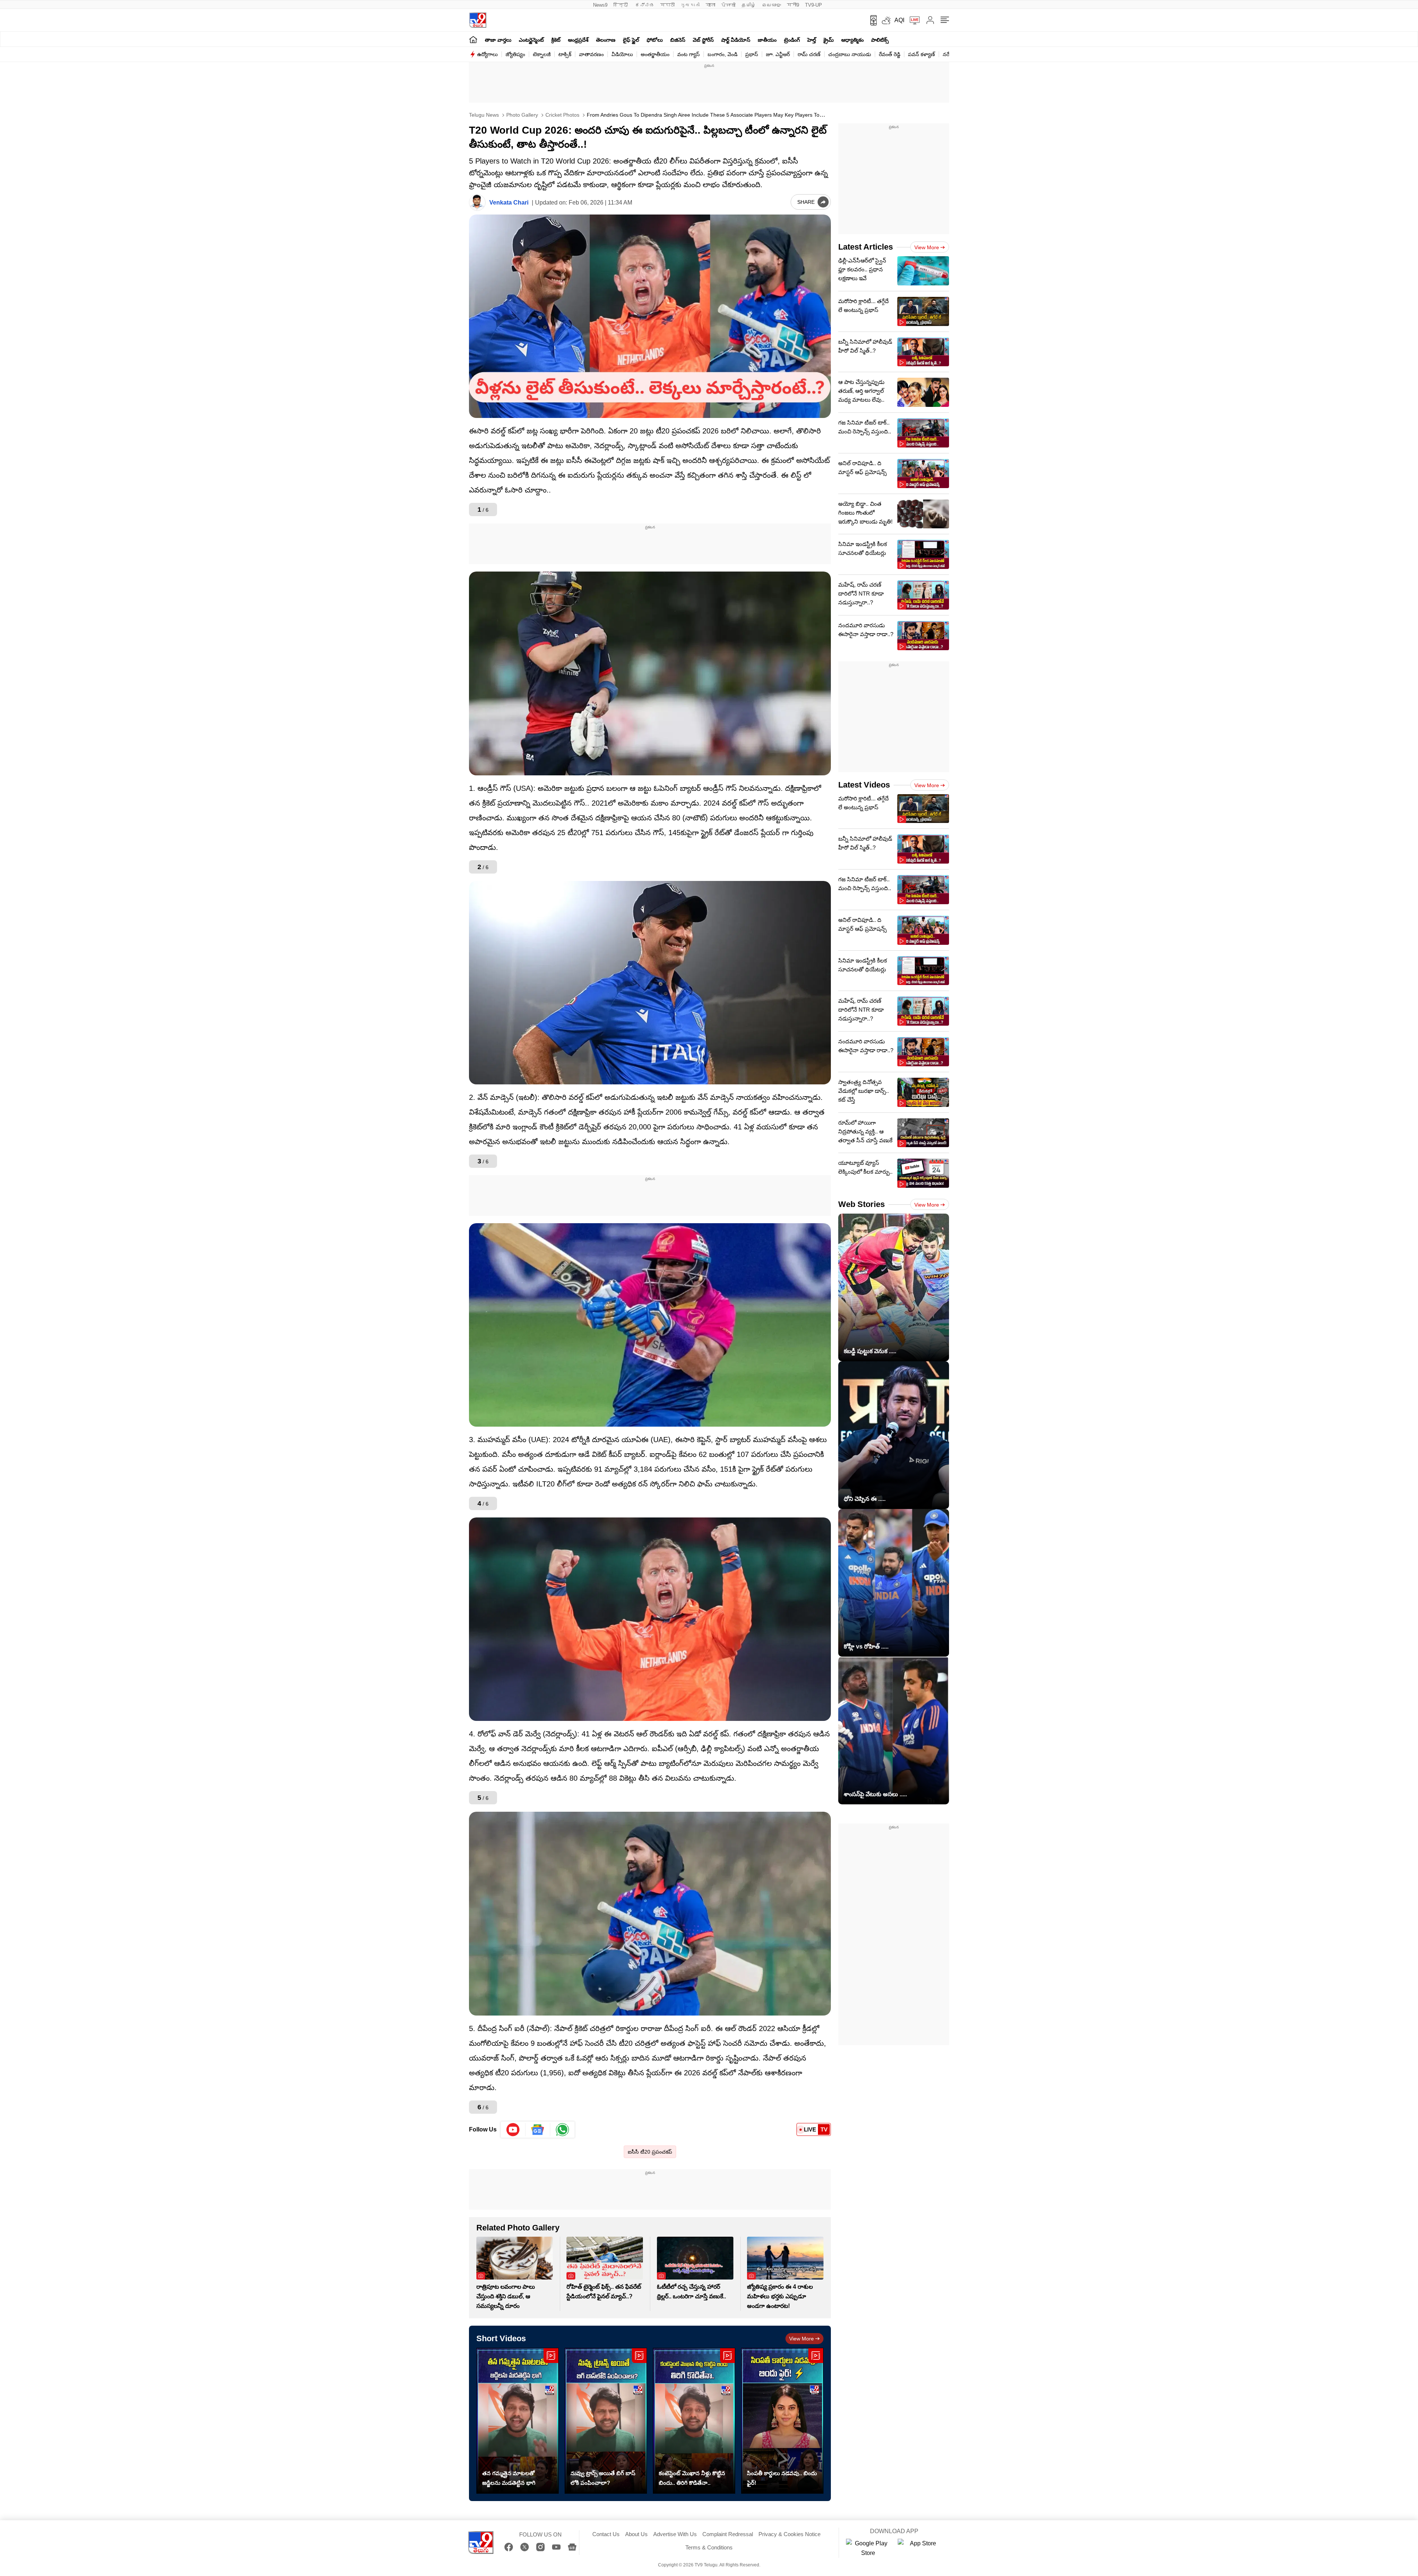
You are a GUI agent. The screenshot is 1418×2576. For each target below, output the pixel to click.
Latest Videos (864, 785)
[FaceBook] (509, 2547)
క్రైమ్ (829, 40)
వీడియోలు (622, 54)
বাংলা (710, 5)
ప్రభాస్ (752, 54)
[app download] (871, 20)
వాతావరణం (591, 54)
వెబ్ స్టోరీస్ (703, 40)
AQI (899, 20)
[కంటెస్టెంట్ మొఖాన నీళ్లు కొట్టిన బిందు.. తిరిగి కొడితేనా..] (694, 2421)
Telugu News (484, 115)
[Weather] (886, 20)
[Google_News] (538, 2130)
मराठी (667, 5)
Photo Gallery (521, 115)
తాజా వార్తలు (498, 40)
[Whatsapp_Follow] (562, 2130)
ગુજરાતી (690, 5)
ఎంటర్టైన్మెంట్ (531, 40)
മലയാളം (771, 5)
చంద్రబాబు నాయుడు (850, 54)
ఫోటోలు (655, 40)
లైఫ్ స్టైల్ (631, 40)
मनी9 (793, 5)
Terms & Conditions (709, 2547)
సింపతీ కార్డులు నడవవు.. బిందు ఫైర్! (782, 2478)
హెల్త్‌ (812, 40)
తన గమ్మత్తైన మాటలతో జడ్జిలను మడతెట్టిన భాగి (509, 2478)
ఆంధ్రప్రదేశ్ (578, 40)
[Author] (477, 203)
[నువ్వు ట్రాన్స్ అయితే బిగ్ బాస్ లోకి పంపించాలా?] (606, 2421)
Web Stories (862, 1204)
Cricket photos (562, 115)
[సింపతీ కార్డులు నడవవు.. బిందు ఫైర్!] (782, 2421)
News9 (600, 5)
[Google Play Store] (868, 2548)
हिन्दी (621, 5)
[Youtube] (513, 2130)
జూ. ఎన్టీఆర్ (778, 54)
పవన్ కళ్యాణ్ (922, 54)
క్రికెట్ (556, 40)
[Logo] (478, 20)
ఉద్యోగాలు (487, 54)
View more (802, 2339)
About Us (636, 2534)
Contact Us (606, 2534)
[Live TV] (912, 20)
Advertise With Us (675, 2534)
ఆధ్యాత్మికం (852, 40)
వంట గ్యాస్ (689, 54)
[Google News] (572, 2547)
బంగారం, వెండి (722, 54)
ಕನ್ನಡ (645, 5)
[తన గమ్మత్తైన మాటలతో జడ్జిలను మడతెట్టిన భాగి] (518, 2421)
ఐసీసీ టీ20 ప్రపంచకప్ (650, 2152)
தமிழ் (749, 5)
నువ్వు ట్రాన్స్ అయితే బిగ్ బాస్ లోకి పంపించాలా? (603, 2478)
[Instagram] (540, 2547)
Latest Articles (866, 247)
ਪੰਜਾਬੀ (728, 5)
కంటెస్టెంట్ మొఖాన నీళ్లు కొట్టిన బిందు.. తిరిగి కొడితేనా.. (692, 2478)
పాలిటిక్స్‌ (880, 40)
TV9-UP (814, 5)
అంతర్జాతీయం (655, 54)
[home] (473, 39)
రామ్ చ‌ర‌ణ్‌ (809, 54)
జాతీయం (767, 40)
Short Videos (501, 2338)
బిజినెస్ (678, 40)
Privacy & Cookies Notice (790, 2534)
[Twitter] (525, 2547)
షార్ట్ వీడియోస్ (736, 40)
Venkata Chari (509, 203)
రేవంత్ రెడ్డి (890, 54)
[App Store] (920, 2548)
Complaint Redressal (728, 2534)
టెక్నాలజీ (542, 54)
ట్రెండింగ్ (792, 40)
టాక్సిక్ (565, 54)
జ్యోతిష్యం (515, 54)
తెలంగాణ (606, 40)
